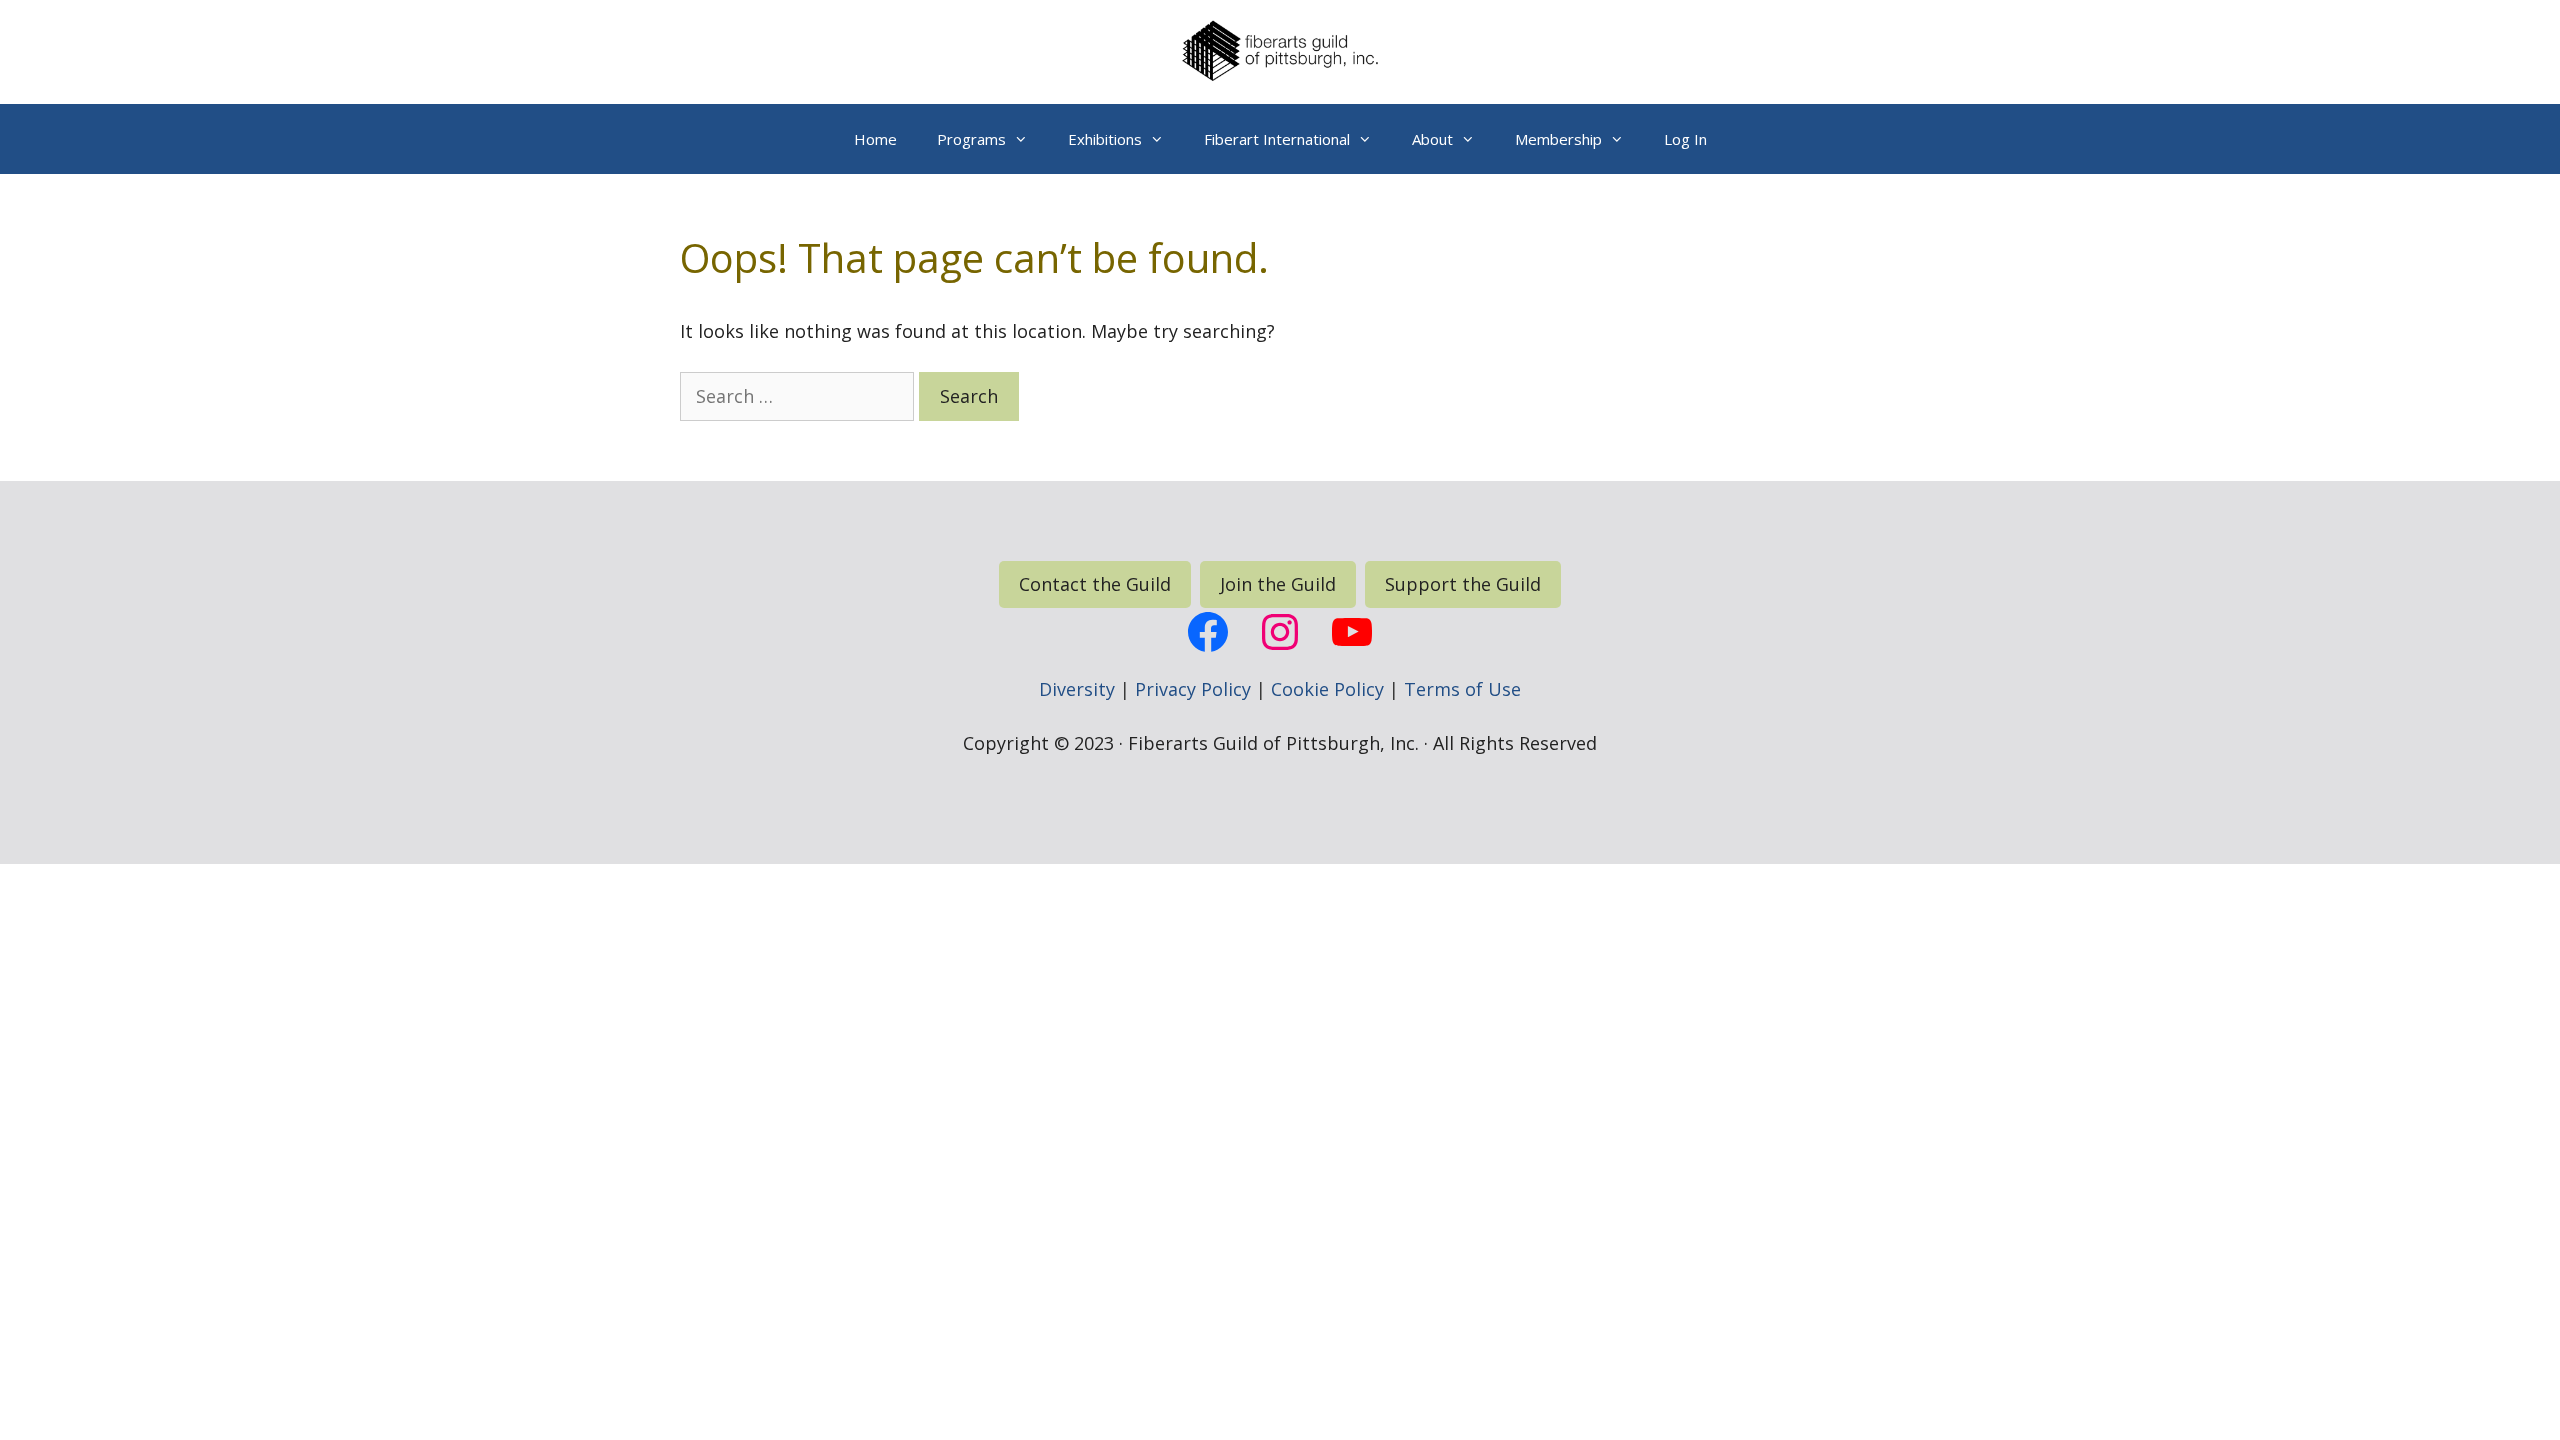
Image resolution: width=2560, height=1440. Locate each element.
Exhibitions (1105, 139)
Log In (1685, 139)
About (1432, 139)
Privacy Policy (1193, 689)
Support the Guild (1463, 584)
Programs (971, 139)
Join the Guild (1278, 584)
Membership (1558, 139)
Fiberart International (1277, 139)
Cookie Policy (1327, 689)
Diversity (1077, 689)
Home (875, 139)
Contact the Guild (1095, 584)
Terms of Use (1462, 689)
